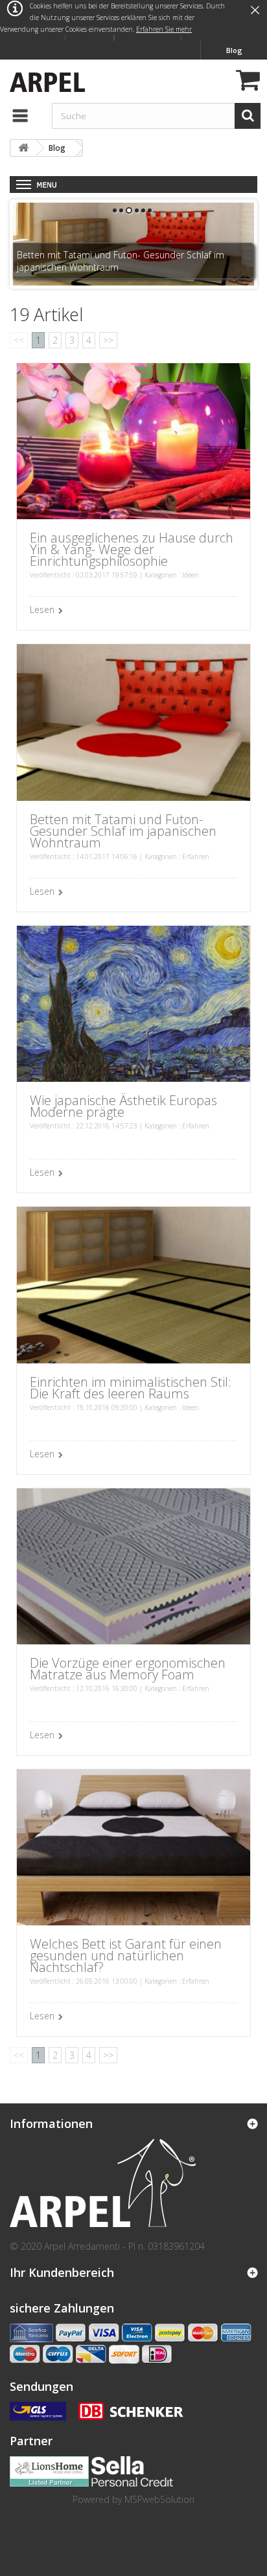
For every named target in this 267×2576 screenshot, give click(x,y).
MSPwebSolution (159, 2499)
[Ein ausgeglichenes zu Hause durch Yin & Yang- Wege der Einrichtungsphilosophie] (133, 440)
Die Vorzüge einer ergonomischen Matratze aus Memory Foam (128, 1669)
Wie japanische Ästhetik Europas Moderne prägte (123, 1106)
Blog (234, 50)
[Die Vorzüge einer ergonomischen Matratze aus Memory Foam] (133, 1565)
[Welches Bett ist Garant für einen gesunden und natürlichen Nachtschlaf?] (133, 1846)
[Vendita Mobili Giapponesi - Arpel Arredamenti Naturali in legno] (44, 81)
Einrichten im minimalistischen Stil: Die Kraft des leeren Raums (131, 1388)
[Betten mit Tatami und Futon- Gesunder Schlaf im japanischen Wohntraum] (133, 722)
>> (108, 340)
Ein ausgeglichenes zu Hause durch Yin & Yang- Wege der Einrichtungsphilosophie (132, 549)
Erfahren (196, 857)
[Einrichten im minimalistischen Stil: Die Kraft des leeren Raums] (133, 1284)
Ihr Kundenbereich (62, 2272)
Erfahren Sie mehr (164, 29)
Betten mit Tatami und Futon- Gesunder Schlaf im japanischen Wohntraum (123, 831)
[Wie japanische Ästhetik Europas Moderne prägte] (133, 1002)
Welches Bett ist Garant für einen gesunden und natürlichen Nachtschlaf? (126, 1955)
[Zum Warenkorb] (246, 82)
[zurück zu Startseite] (23, 148)
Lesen (42, 610)
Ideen (191, 575)
